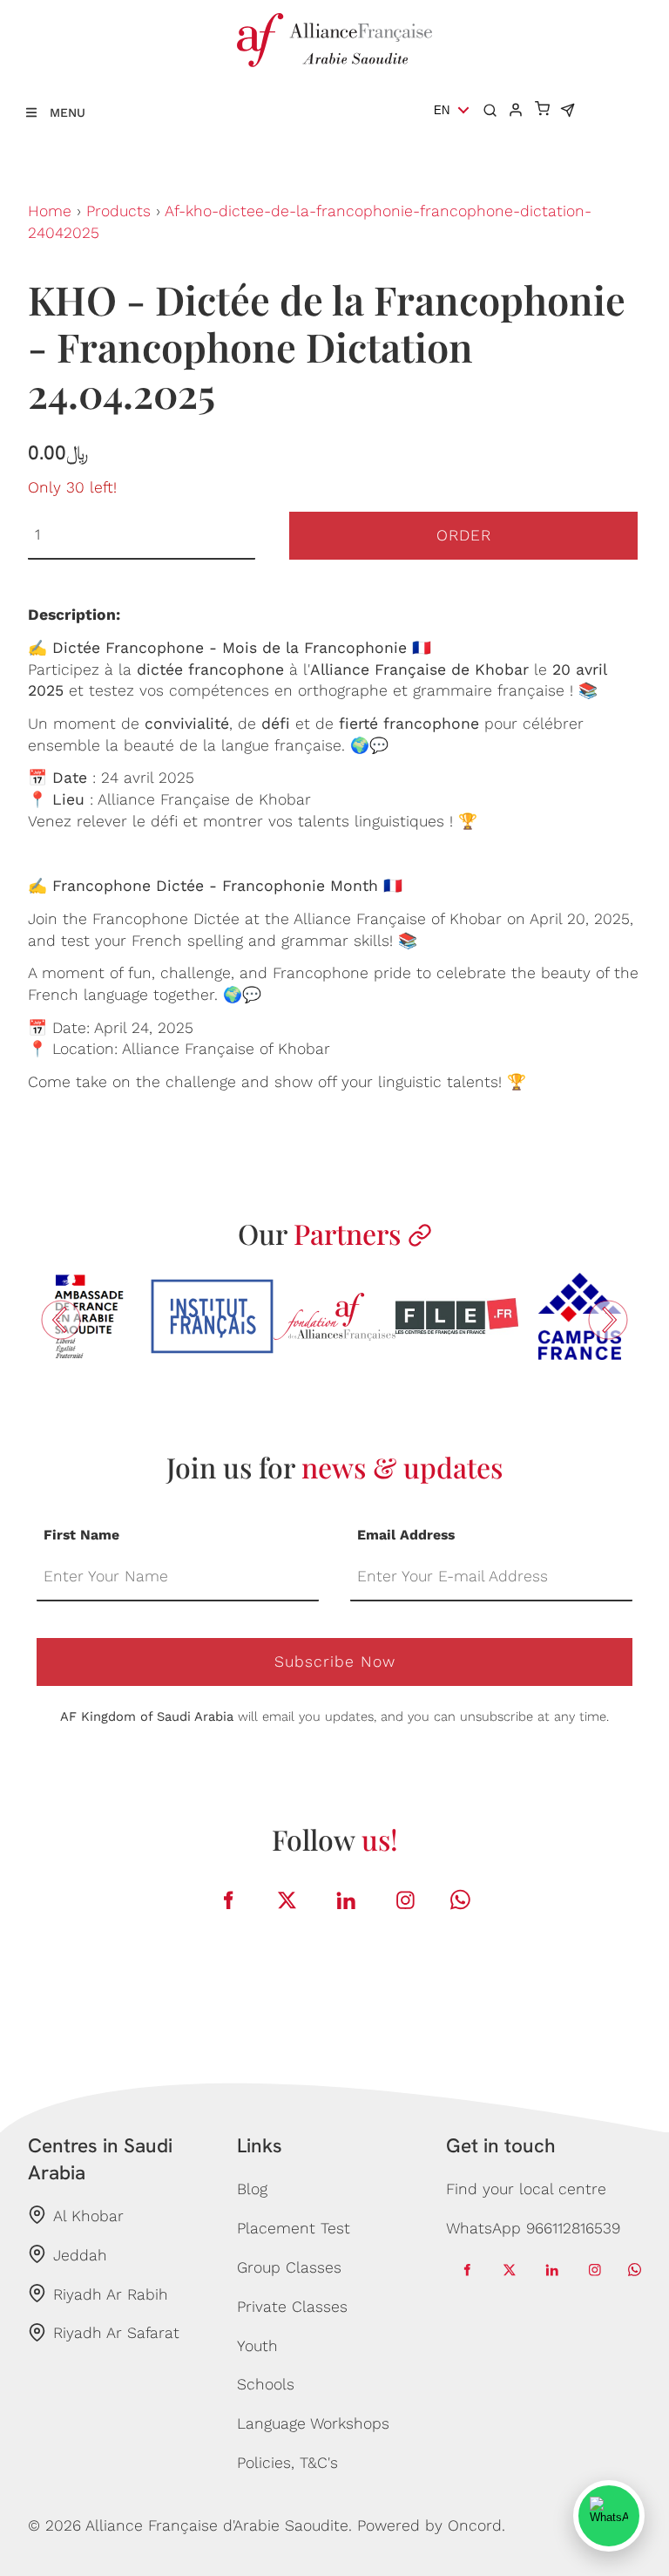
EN (442, 110)
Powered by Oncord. (431, 2525)
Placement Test (294, 2228)
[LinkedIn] (347, 1900)
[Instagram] (406, 1900)
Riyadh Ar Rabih (111, 2294)
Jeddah (80, 2255)
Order (464, 535)
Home (50, 211)
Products (118, 211)
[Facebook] (228, 1900)
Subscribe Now (335, 1662)
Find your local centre (526, 2189)
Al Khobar (88, 2216)
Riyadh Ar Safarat (116, 2333)
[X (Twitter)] (287, 1900)
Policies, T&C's (287, 2463)
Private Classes (292, 2307)
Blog (252, 2189)
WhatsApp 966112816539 (533, 2228)
